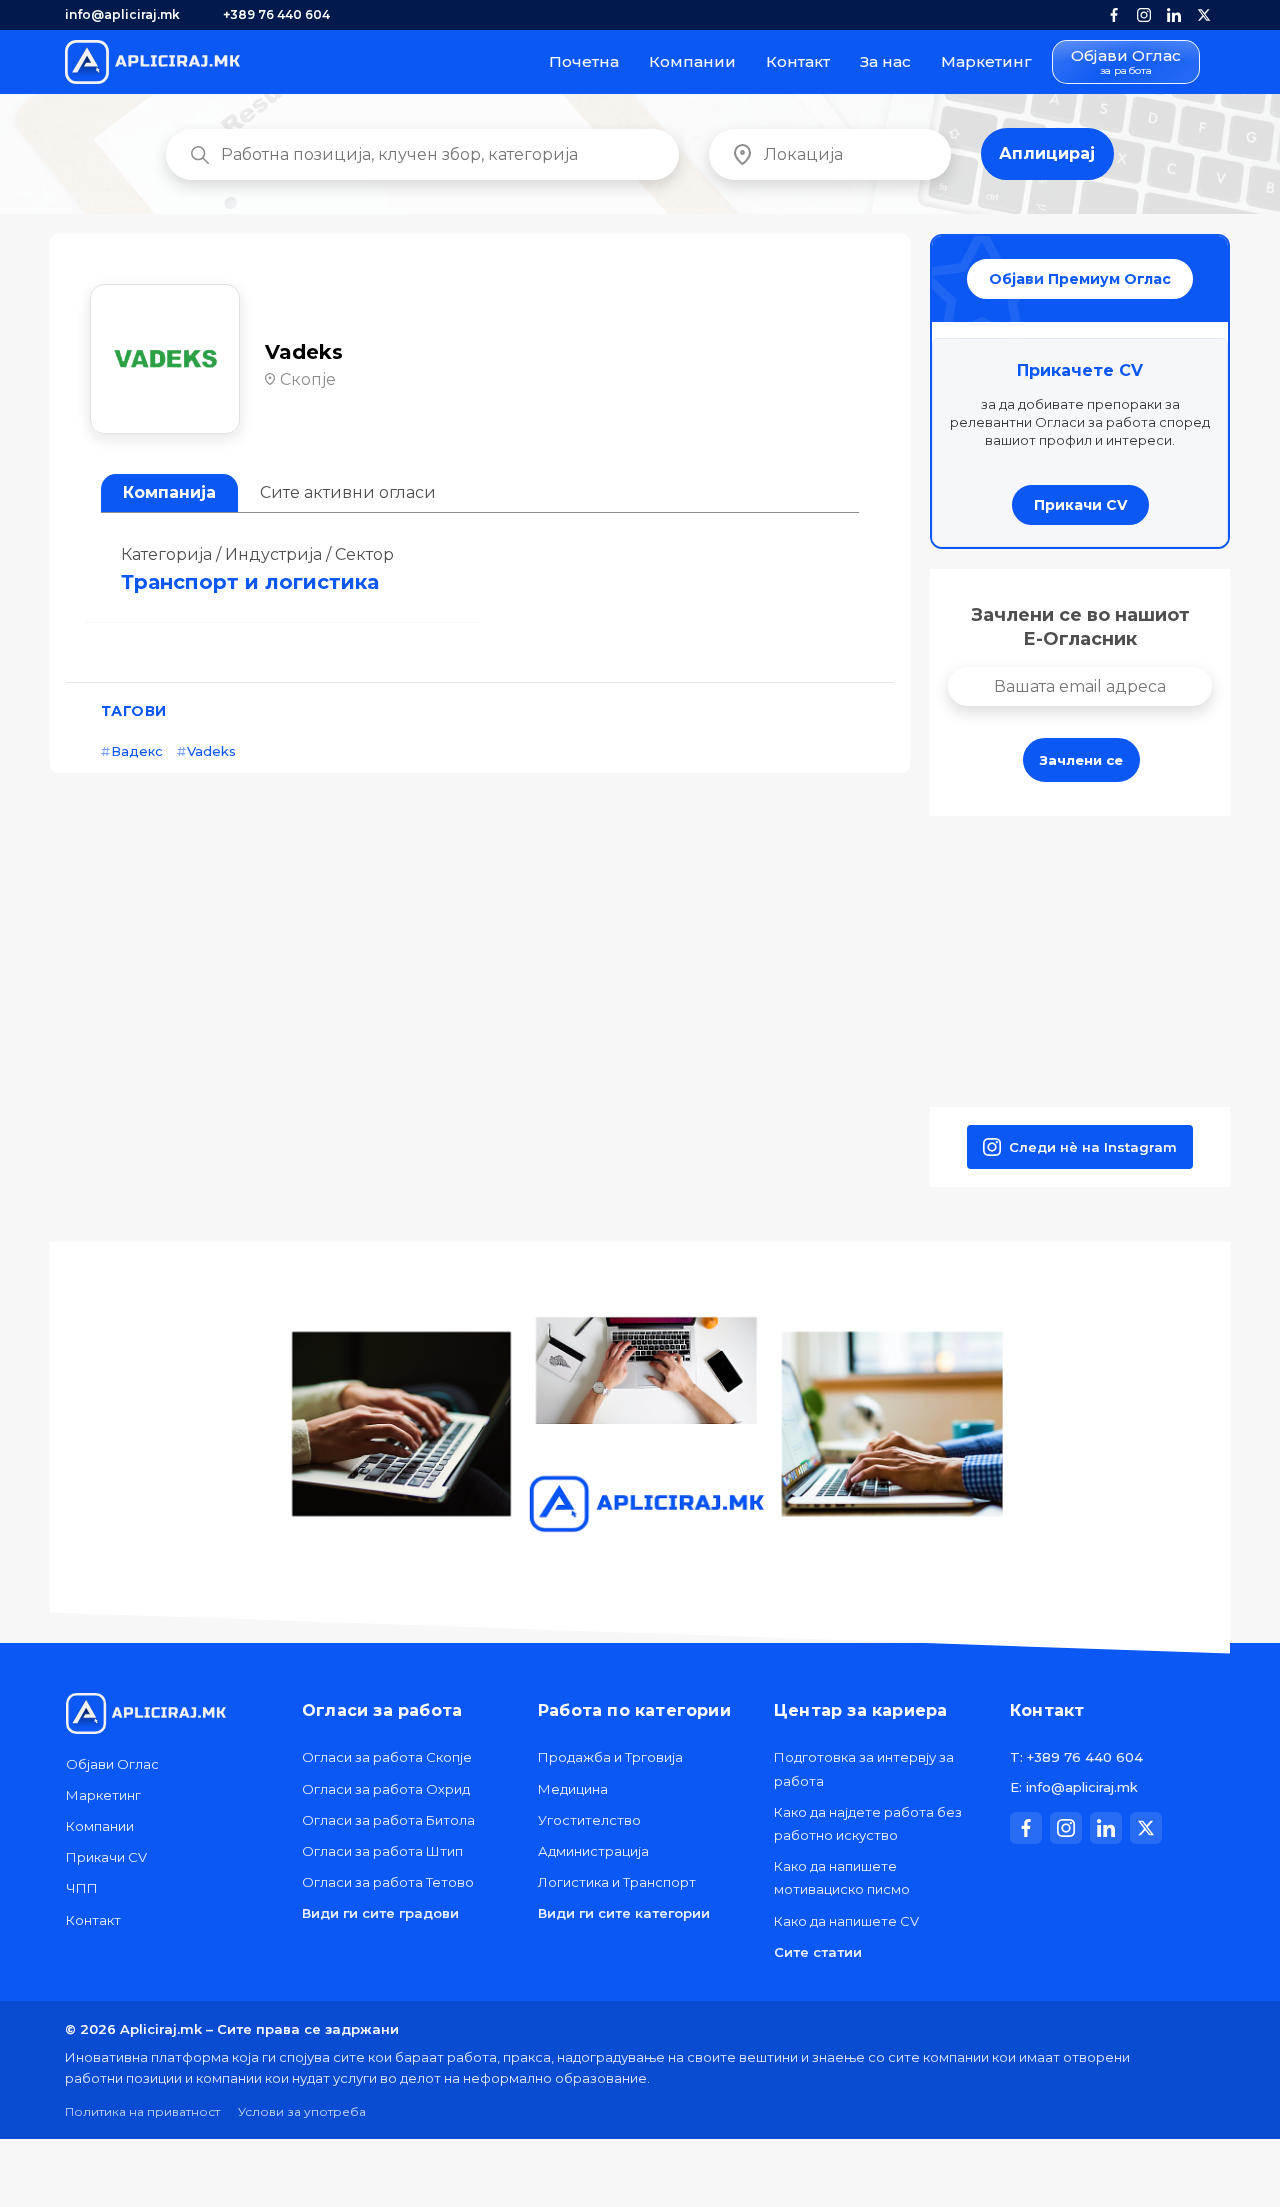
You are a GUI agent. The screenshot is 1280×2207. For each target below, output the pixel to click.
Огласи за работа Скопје (387, 1757)
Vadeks (211, 751)
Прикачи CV (1080, 505)
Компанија (169, 492)
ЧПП (82, 1888)
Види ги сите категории (624, 1913)
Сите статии (818, 1952)
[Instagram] (1144, 15)
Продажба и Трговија (610, 1757)
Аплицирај (1047, 153)
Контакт (798, 61)
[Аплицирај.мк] (152, 62)
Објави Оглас (1126, 62)
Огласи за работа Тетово (388, 1882)
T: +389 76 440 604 (1076, 1757)
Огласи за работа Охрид (386, 1789)
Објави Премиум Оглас (1080, 279)
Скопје (308, 379)
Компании (692, 61)
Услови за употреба (302, 2111)
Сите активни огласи (348, 492)
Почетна (584, 61)
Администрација (593, 1851)
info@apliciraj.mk (122, 14)
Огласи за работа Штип (382, 1851)
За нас (885, 61)
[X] (1204, 15)
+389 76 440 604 (276, 14)
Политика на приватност (142, 2111)
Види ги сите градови (380, 1913)
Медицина (573, 1789)
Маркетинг (986, 61)
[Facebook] (1114, 15)
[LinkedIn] (1174, 15)
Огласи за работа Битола (388, 1820)
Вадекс (137, 751)
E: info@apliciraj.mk (1074, 1787)
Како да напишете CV (846, 1921)
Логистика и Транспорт (617, 1882)
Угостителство (589, 1820)
